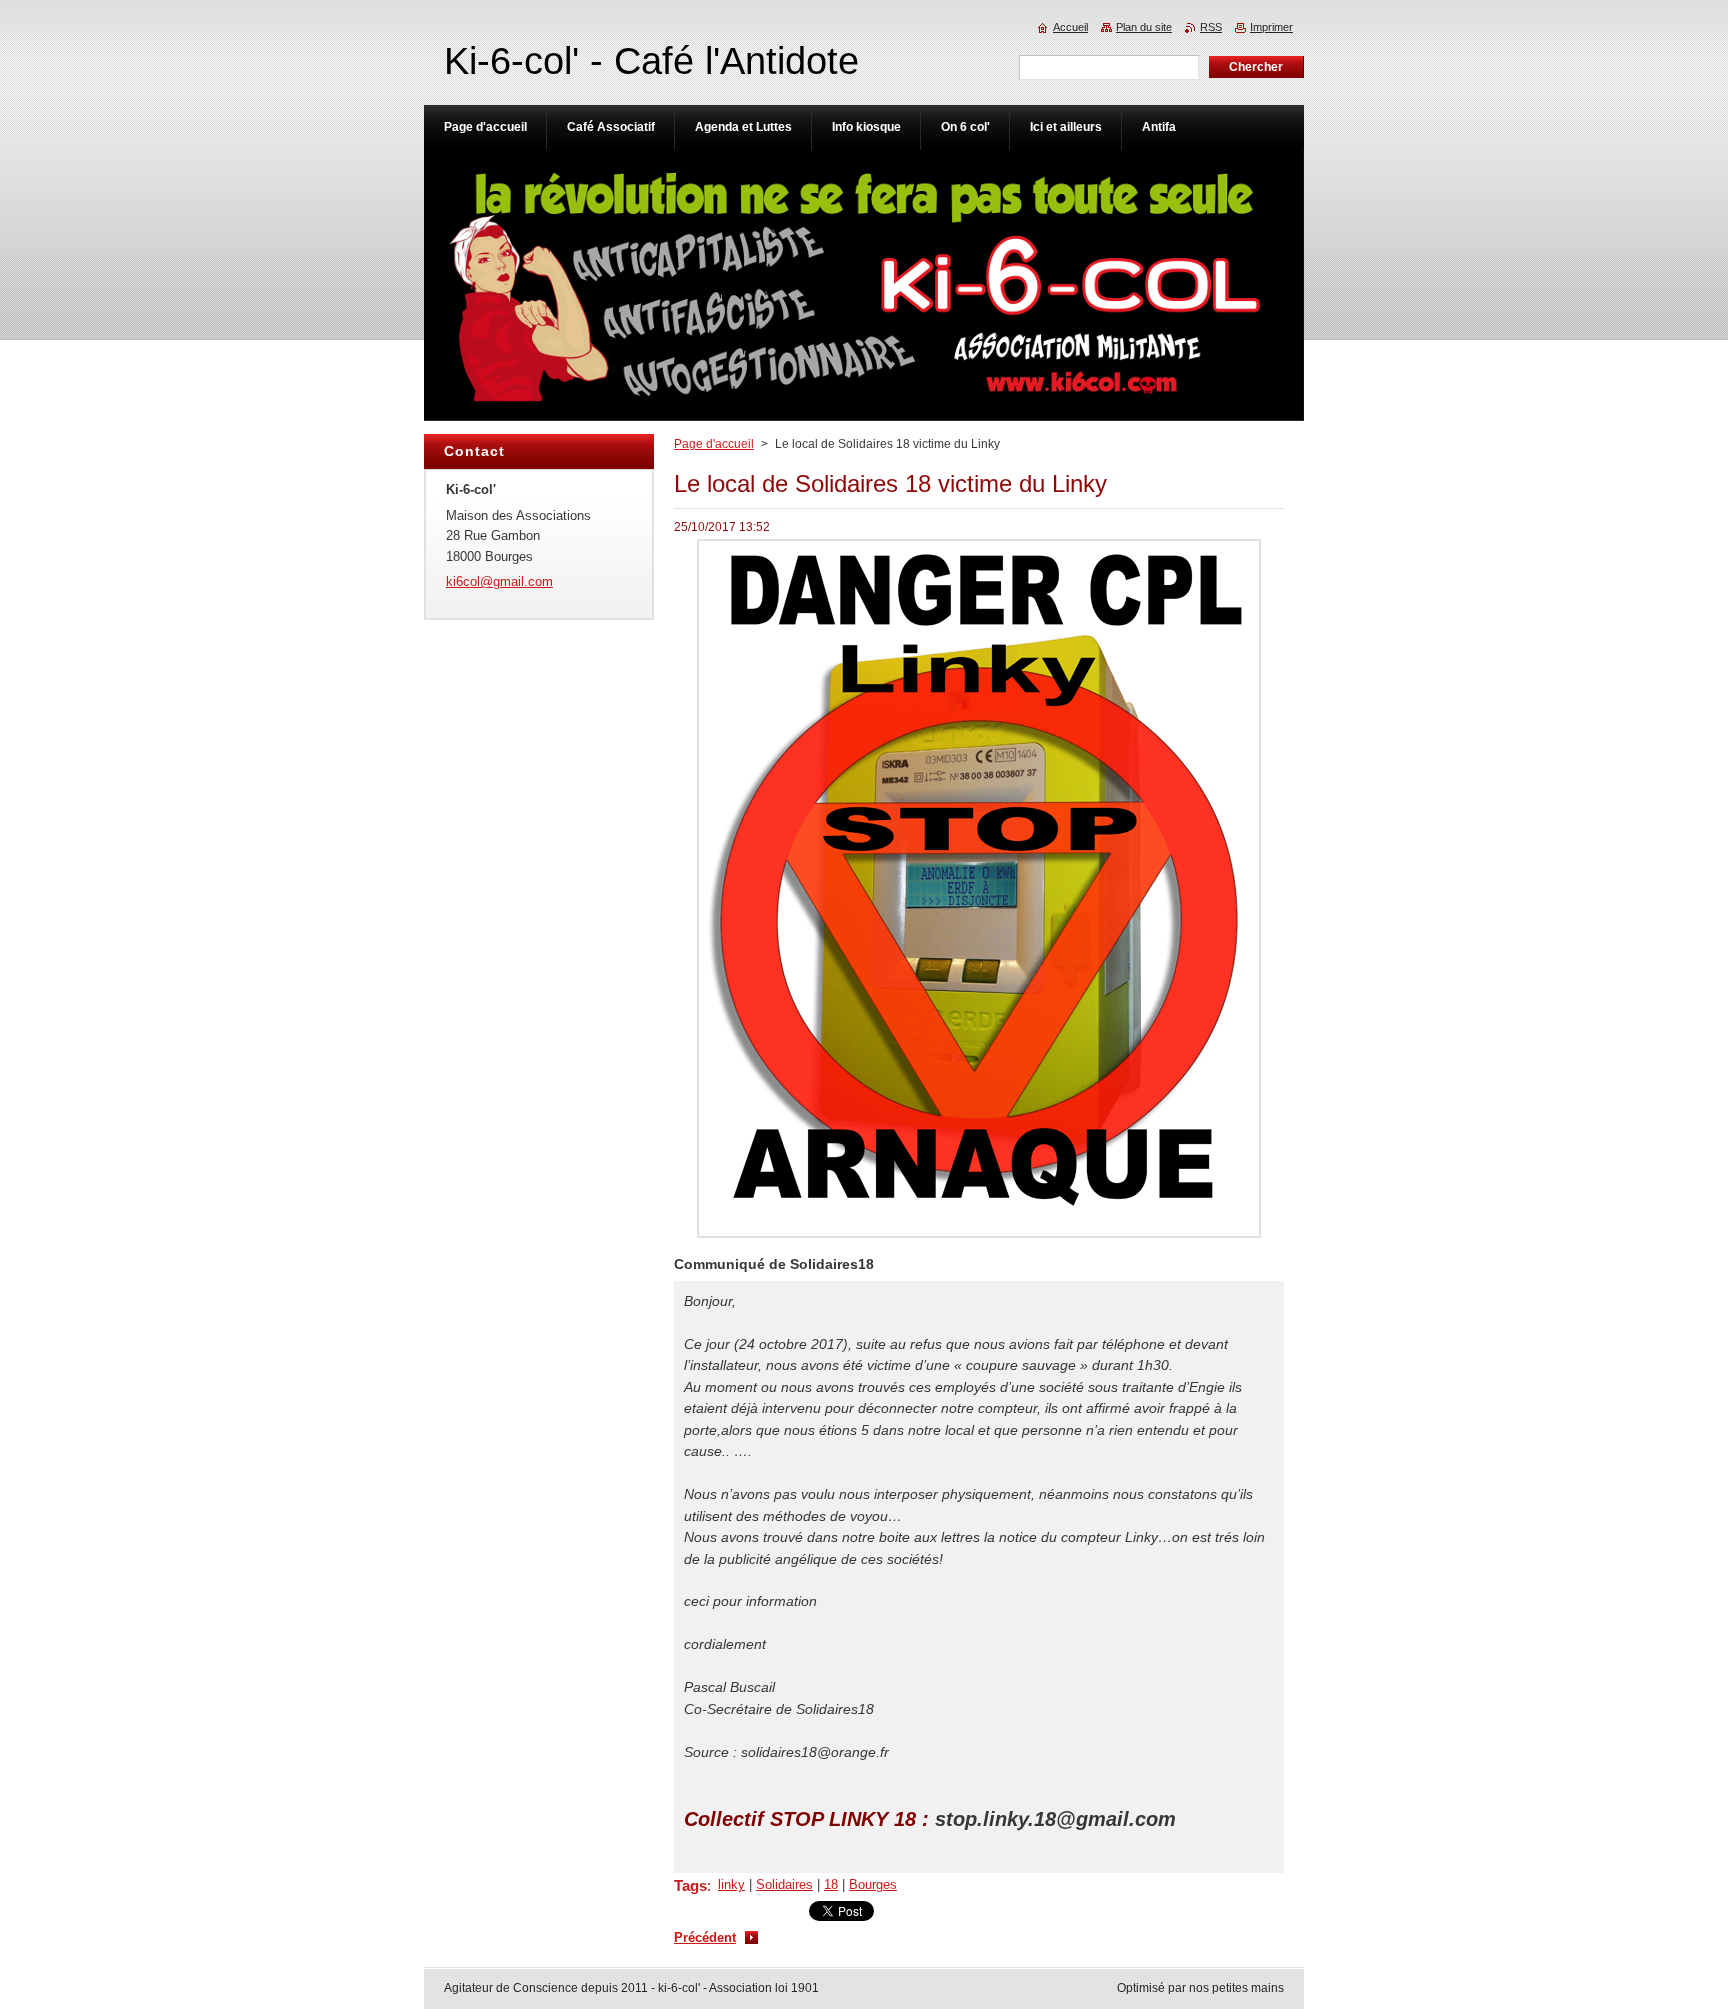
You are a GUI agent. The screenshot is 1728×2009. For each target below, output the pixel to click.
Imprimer (1271, 27)
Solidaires (784, 1884)
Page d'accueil (714, 444)
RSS (1211, 27)
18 (831, 1884)
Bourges (873, 1884)
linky (731, 1884)
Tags (690, 1885)
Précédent (705, 1937)
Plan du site (1144, 27)
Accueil (1070, 27)
